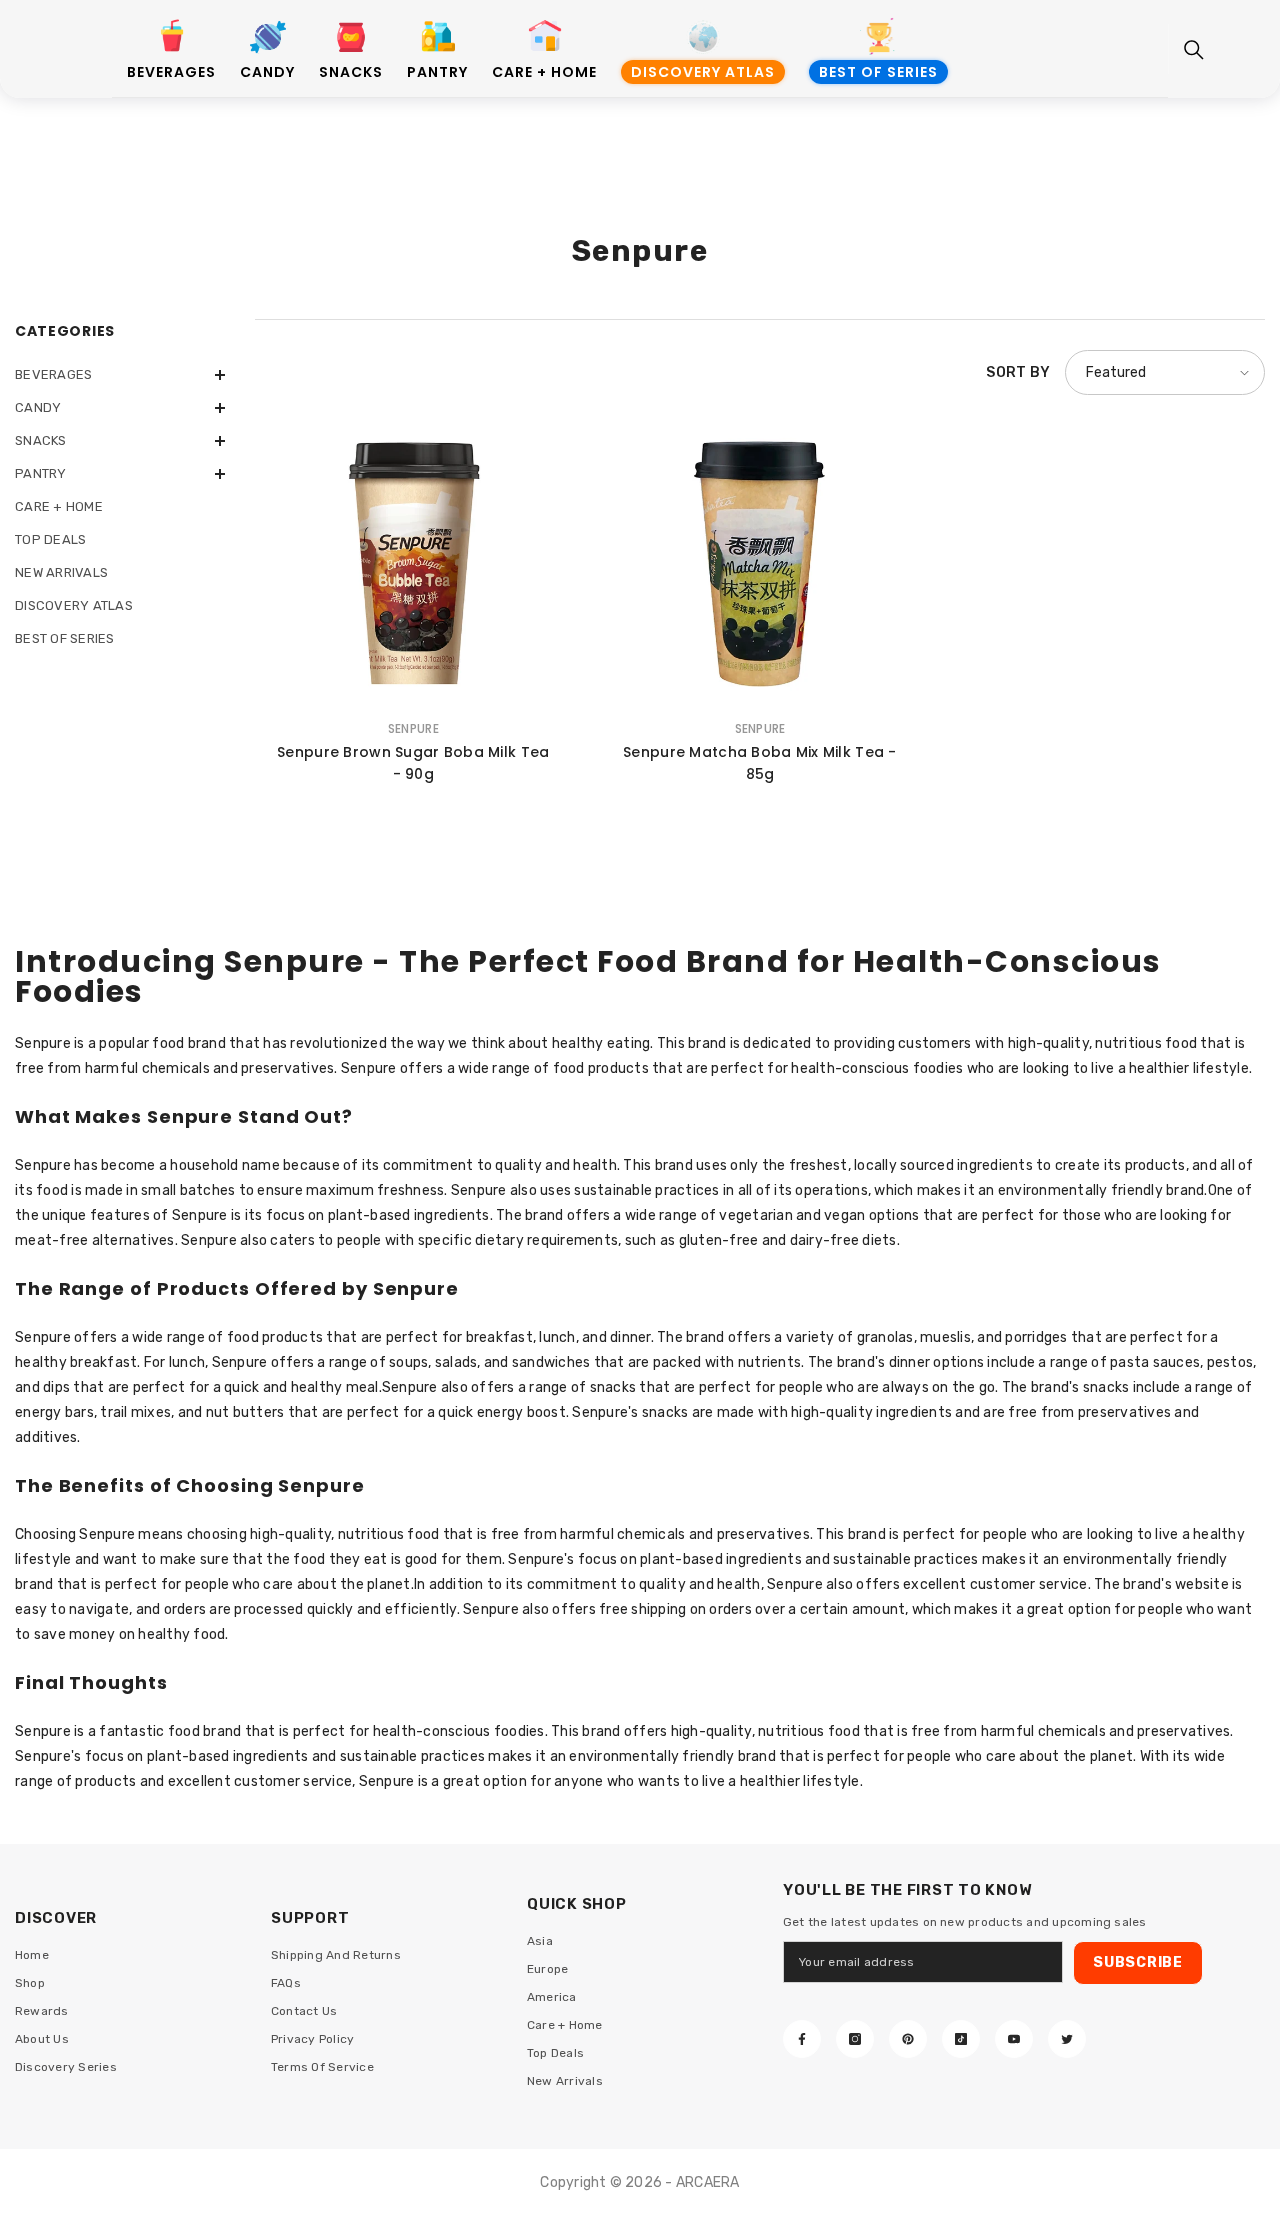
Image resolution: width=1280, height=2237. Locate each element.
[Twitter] (1067, 2039)
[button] (120, 375)
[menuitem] (120, 374)
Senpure (413, 728)
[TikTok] (961, 2039)
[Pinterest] (908, 2039)
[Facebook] (802, 2039)
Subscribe (1137, 1962)
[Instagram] (855, 2039)
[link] (171, 39)
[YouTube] (1014, 2039)
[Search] (1194, 50)
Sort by (1018, 372)
